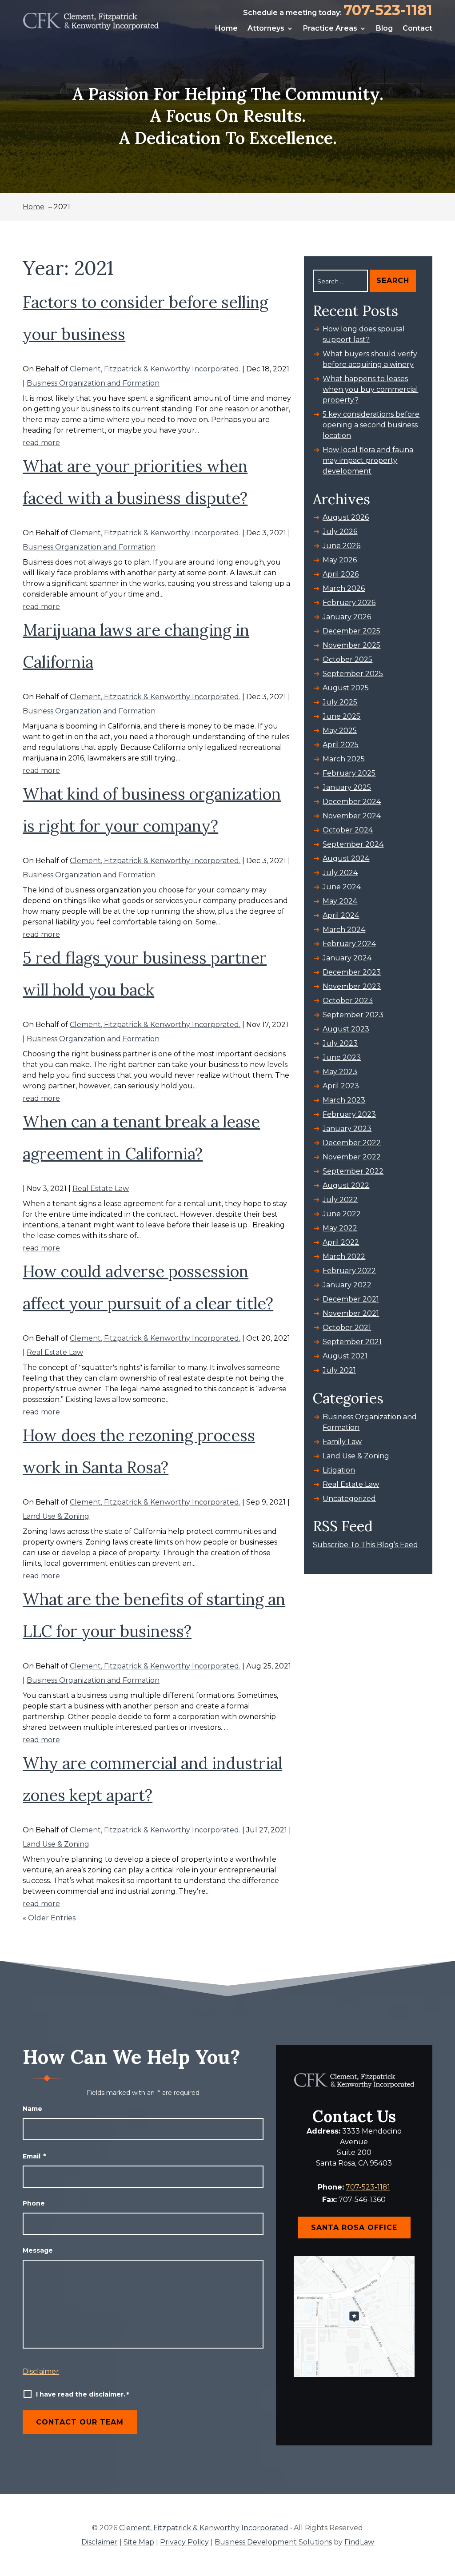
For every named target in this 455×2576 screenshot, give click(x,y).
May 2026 (340, 560)
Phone (34, 2203)
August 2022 (346, 1185)
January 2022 (347, 1285)
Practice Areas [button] (330, 28)
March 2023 (344, 1100)
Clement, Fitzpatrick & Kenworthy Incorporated (204, 2528)
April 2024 (341, 915)
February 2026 (349, 603)
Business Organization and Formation (93, 383)
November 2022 (352, 1157)
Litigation (339, 1470)
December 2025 (351, 631)
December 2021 (351, 1299)
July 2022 (340, 1200)
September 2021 (352, 1342)
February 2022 (349, 1271)
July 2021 (339, 1370)
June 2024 (342, 887)
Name (32, 2109)
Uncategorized (349, 1499)
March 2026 (344, 588)
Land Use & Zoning (56, 1516)
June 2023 (342, 1057)
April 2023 (341, 1086)
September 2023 (353, 1015)
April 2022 (341, 1242)
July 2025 (340, 702)
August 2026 (346, 517)
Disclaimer (41, 2371)
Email (34, 2156)
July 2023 (340, 1043)
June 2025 (341, 716)
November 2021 (351, 1313)
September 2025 (353, 674)
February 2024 (349, 944)
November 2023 (352, 986)
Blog (384, 28)
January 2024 (347, 958)
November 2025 (351, 645)
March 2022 (344, 1256)
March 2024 (344, 930)
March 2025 (344, 759)
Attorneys (266, 28)
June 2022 (342, 1214)
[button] (445, 2566)
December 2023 (352, 972)
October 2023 (348, 1001)
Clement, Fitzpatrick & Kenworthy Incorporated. (155, 369)
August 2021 (345, 1356)
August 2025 (346, 688)
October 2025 (347, 659)
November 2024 (352, 816)
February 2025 (349, 773)
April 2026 (341, 574)
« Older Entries (49, 1918)
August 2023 (346, 1029)
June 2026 (341, 546)
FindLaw (359, 2542)
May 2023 (340, 1072)
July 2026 (340, 532)
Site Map (139, 2542)
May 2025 (340, 731)
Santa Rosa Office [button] (354, 2228)
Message (38, 2250)
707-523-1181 (388, 10)
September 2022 (353, 1171)
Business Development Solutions (273, 2542)
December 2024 (352, 802)
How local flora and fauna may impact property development (368, 460)
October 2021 (347, 1328)
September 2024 (353, 844)
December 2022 (352, 1143)
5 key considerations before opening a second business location (371, 425)
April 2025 (341, 745)
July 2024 (340, 873)
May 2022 (340, 1228)
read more (41, 443)
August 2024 (346, 858)
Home (226, 28)
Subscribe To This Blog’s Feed (365, 1545)
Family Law (342, 1442)
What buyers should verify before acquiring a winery (370, 359)
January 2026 (347, 617)
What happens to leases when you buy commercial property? (370, 389)
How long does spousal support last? (364, 334)
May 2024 (340, 901)
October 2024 (348, 830)
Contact (417, 28)
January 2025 (347, 787)
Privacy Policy (184, 2542)
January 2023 (347, 1129)
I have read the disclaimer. (83, 2395)
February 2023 (349, 1114)
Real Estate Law (101, 1188)
